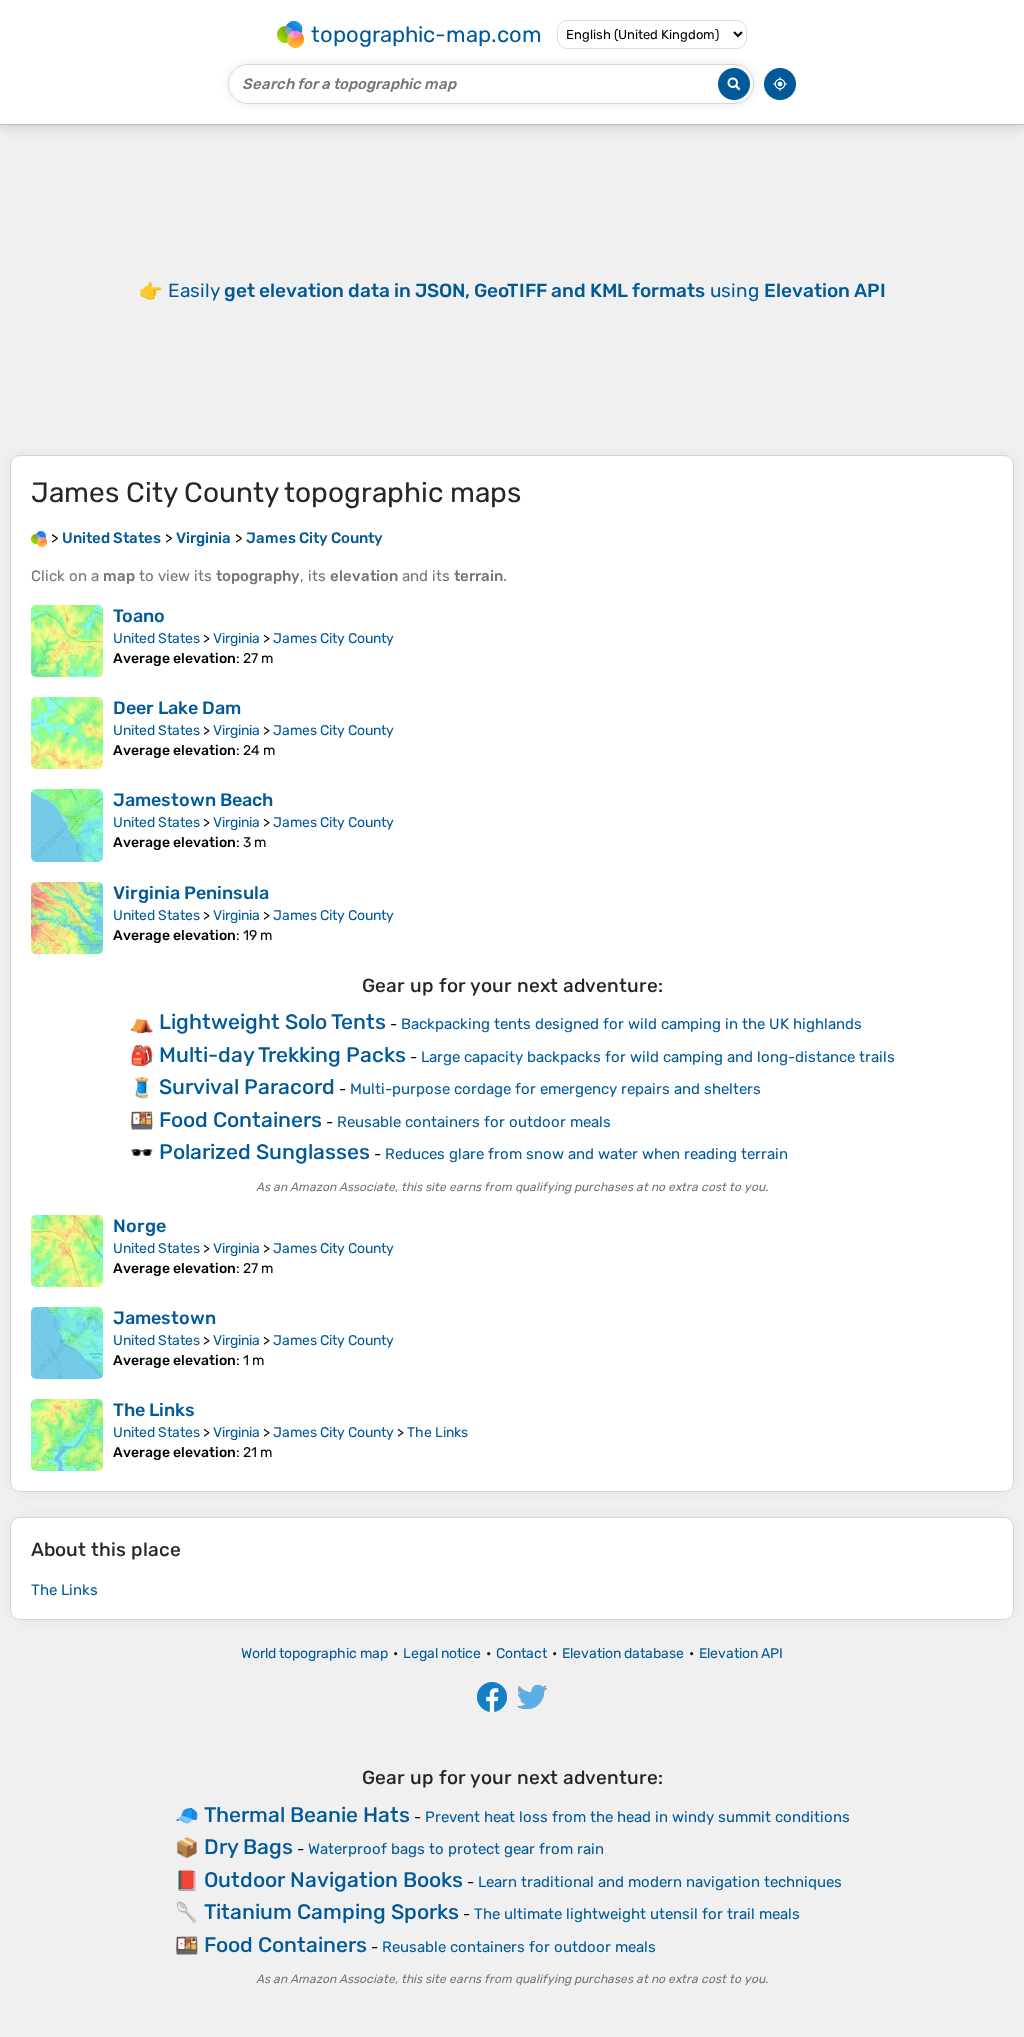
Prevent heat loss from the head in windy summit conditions (637, 1817)
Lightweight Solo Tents (272, 1021)
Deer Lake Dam (177, 708)
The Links (154, 1410)
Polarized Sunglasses (264, 1151)
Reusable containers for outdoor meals (474, 1122)
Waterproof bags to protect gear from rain (456, 1849)
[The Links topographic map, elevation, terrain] (67, 1435)
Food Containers (240, 1119)
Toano (139, 616)
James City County (333, 638)
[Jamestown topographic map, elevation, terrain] (67, 1343)
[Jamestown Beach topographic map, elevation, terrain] (67, 825)
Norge (139, 1226)
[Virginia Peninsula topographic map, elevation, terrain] (67, 918)
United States (156, 638)
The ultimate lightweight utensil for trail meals (637, 1914)
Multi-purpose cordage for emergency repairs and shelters (555, 1089)
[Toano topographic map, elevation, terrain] (67, 641)
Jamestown (164, 1318)
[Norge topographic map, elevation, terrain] (67, 1251)
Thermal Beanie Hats (307, 1814)
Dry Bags (248, 1846)
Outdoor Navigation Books (333, 1879)
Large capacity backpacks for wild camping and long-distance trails (658, 1057)
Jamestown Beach (193, 800)
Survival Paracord (247, 1086)
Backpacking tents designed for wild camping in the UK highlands (631, 1024)
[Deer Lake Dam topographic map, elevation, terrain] (67, 733)
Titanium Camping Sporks (331, 1911)
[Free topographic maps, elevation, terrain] (39, 538)
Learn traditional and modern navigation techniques (660, 1882)
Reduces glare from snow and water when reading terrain (586, 1154)
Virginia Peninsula (191, 893)
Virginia (236, 638)
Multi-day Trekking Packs (282, 1054)
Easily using (527, 290)
